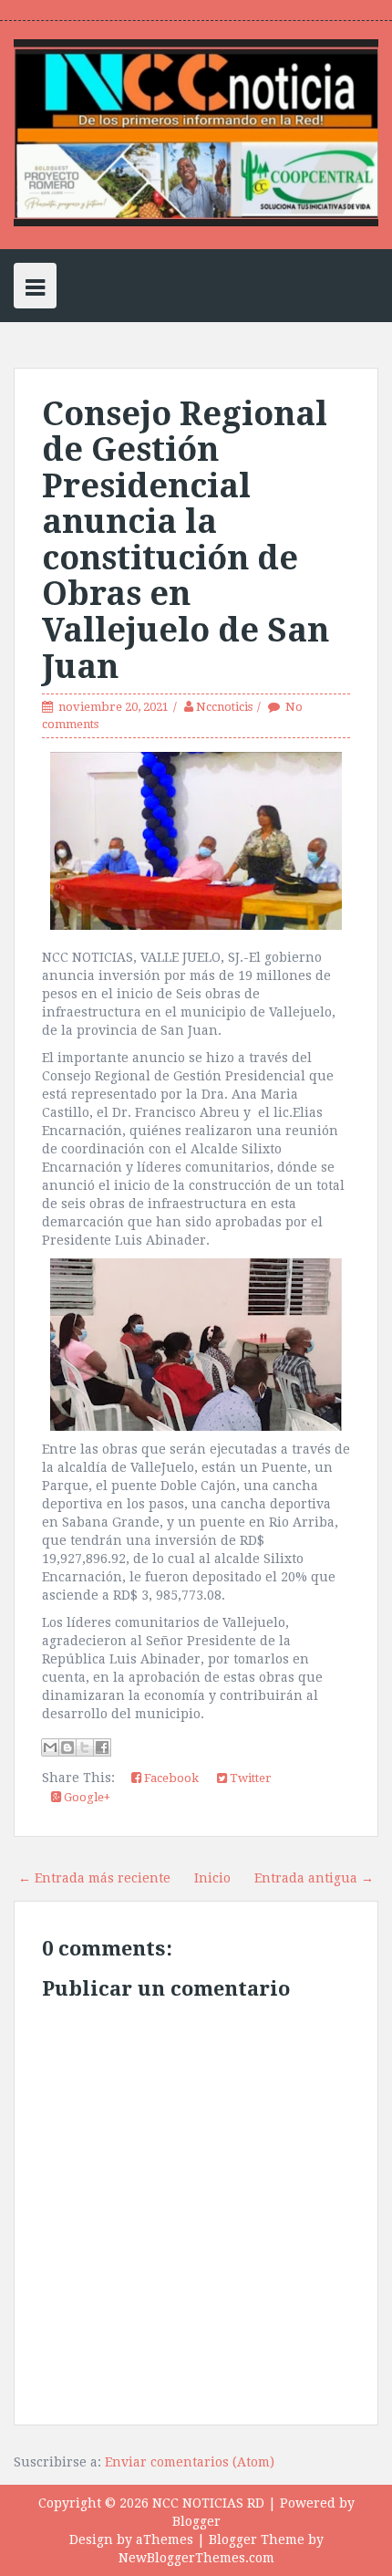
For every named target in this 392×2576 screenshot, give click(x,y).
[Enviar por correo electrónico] (50, 1747)
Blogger (196, 2521)
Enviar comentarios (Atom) (190, 2462)
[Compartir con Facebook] (102, 1747)
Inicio (212, 1878)
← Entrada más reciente (94, 1878)
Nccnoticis (224, 707)
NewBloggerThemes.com (196, 2558)
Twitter (249, 1778)
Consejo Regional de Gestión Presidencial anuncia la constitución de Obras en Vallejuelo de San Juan (186, 540)
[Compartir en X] (85, 1747)
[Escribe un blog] (67, 1747)
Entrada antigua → (314, 1878)
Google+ (86, 1797)
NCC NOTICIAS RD (208, 2503)
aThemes (165, 2539)
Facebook (170, 1778)
